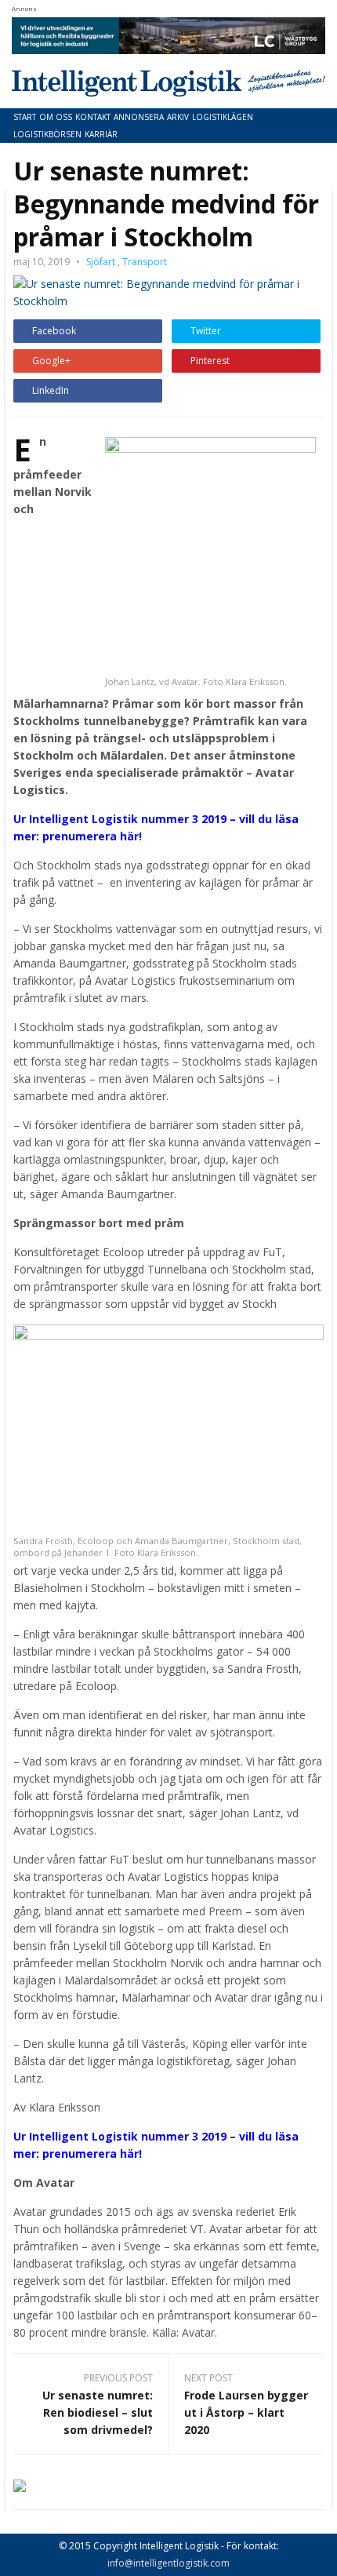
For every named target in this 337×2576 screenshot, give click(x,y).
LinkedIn (51, 390)
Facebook (54, 331)
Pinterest (210, 361)
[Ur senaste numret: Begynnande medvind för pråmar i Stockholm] (168, 291)
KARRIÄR (101, 134)
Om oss (56, 117)
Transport (145, 262)
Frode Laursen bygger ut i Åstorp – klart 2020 (246, 2412)
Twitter (206, 331)
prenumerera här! (92, 836)
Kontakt (93, 117)
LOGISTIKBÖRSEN (47, 134)
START (25, 117)
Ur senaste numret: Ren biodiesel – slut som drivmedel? (98, 2412)
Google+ (51, 361)
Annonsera (139, 117)
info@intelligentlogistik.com (168, 2563)
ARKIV (178, 117)
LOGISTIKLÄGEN (223, 117)
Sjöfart (101, 262)
